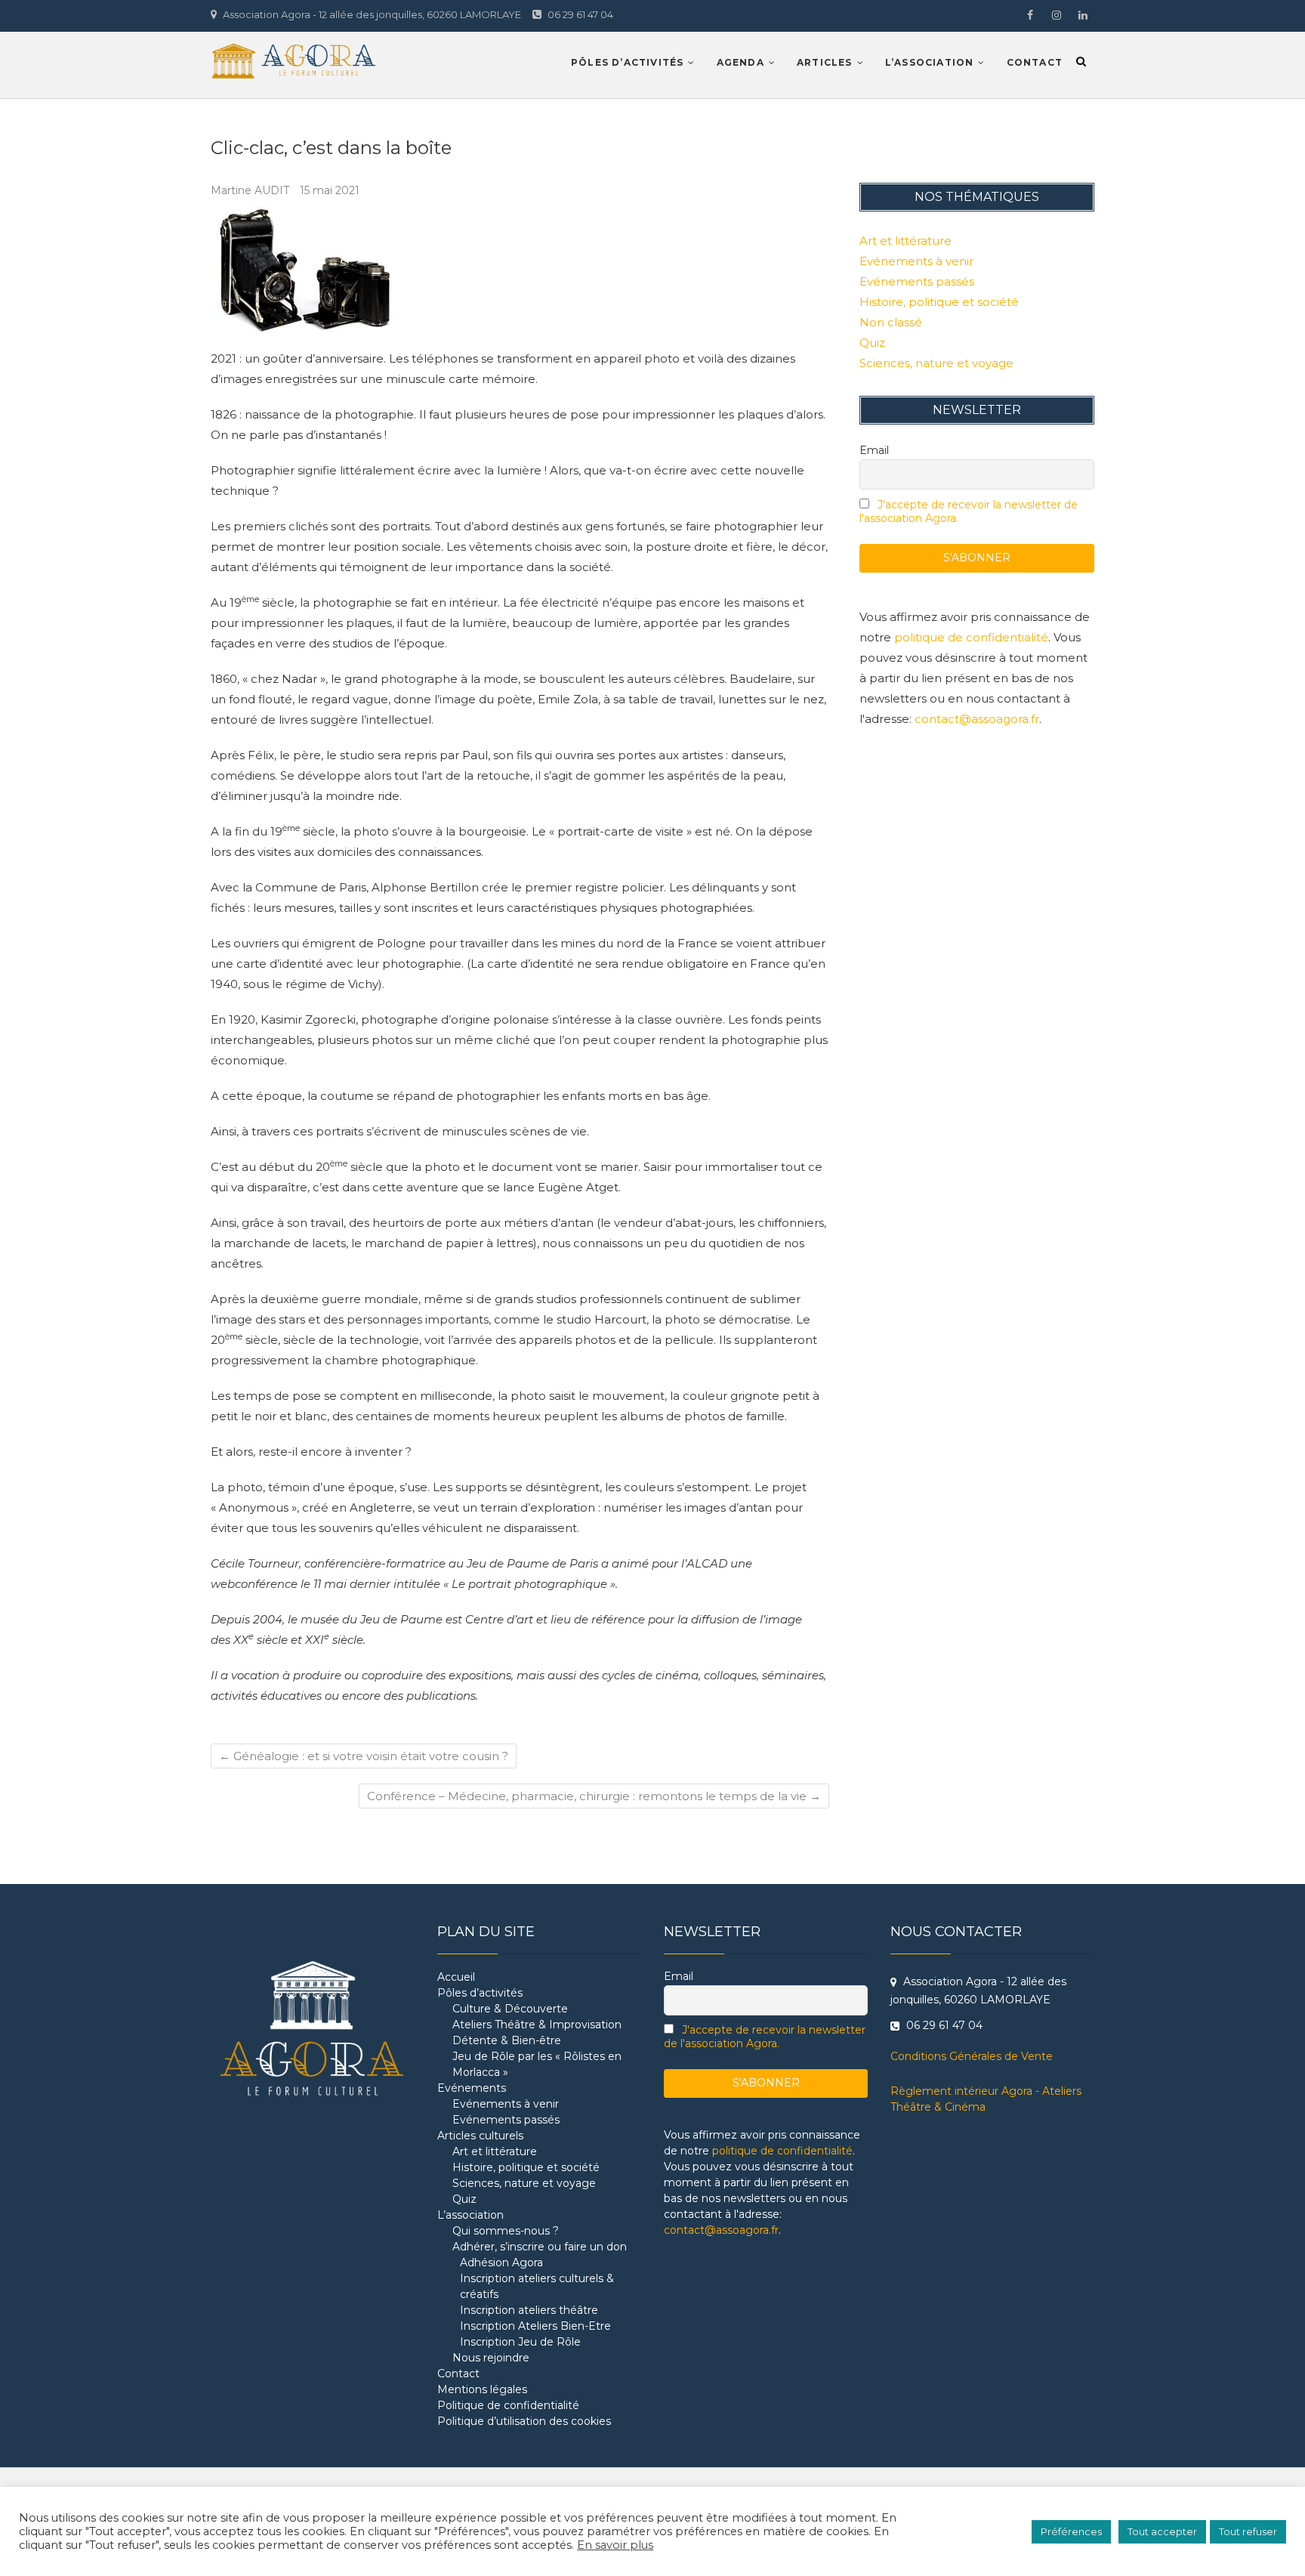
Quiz (872, 343)
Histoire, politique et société (939, 302)
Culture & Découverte (510, 2009)
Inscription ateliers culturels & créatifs (537, 2286)
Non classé (891, 322)
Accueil (456, 1977)
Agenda (740, 62)
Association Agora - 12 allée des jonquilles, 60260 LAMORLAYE (371, 14)
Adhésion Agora (501, 2262)
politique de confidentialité (971, 637)
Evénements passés (917, 281)
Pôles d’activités (627, 62)
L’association (930, 62)
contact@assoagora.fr (977, 719)
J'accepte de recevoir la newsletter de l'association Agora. (765, 2037)
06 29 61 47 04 (579, 14)
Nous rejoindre (491, 2358)
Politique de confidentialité (508, 2405)
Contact (1035, 62)
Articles (825, 62)
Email (874, 450)
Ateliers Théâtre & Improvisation (537, 2025)
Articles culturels (480, 2136)
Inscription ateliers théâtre (529, 2310)
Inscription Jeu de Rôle (520, 2342)
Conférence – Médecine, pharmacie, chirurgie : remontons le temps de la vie (594, 1796)
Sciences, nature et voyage (936, 363)
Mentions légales (482, 2389)
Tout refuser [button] (1248, 2531)
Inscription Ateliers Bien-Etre (535, 2326)
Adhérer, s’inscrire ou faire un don (540, 2247)
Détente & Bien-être (507, 2040)
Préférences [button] (1071, 2531)
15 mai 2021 (330, 190)
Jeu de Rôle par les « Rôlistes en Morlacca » (537, 2064)
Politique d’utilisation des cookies (524, 2421)
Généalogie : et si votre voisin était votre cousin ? (364, 1756)
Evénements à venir (916, 261)
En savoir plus (615, 2545)
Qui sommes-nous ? (506, 2231)
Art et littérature (905, 241)
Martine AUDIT (251, 190)
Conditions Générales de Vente (972, 2056)
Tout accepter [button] (1162, 2531)
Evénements (472, 2088)
